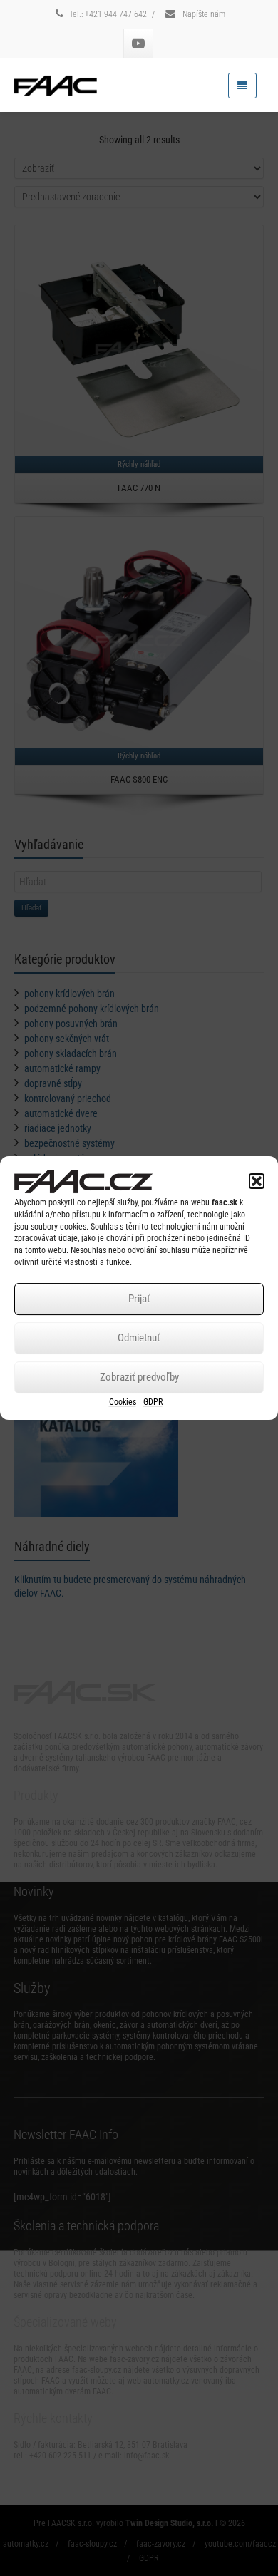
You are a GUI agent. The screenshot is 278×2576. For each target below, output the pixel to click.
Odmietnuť (139, 1338)
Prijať (139, 1299)
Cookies (123, 1402)
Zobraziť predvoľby (139, 1377)
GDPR (153, 1402)
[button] (257, 1181)
